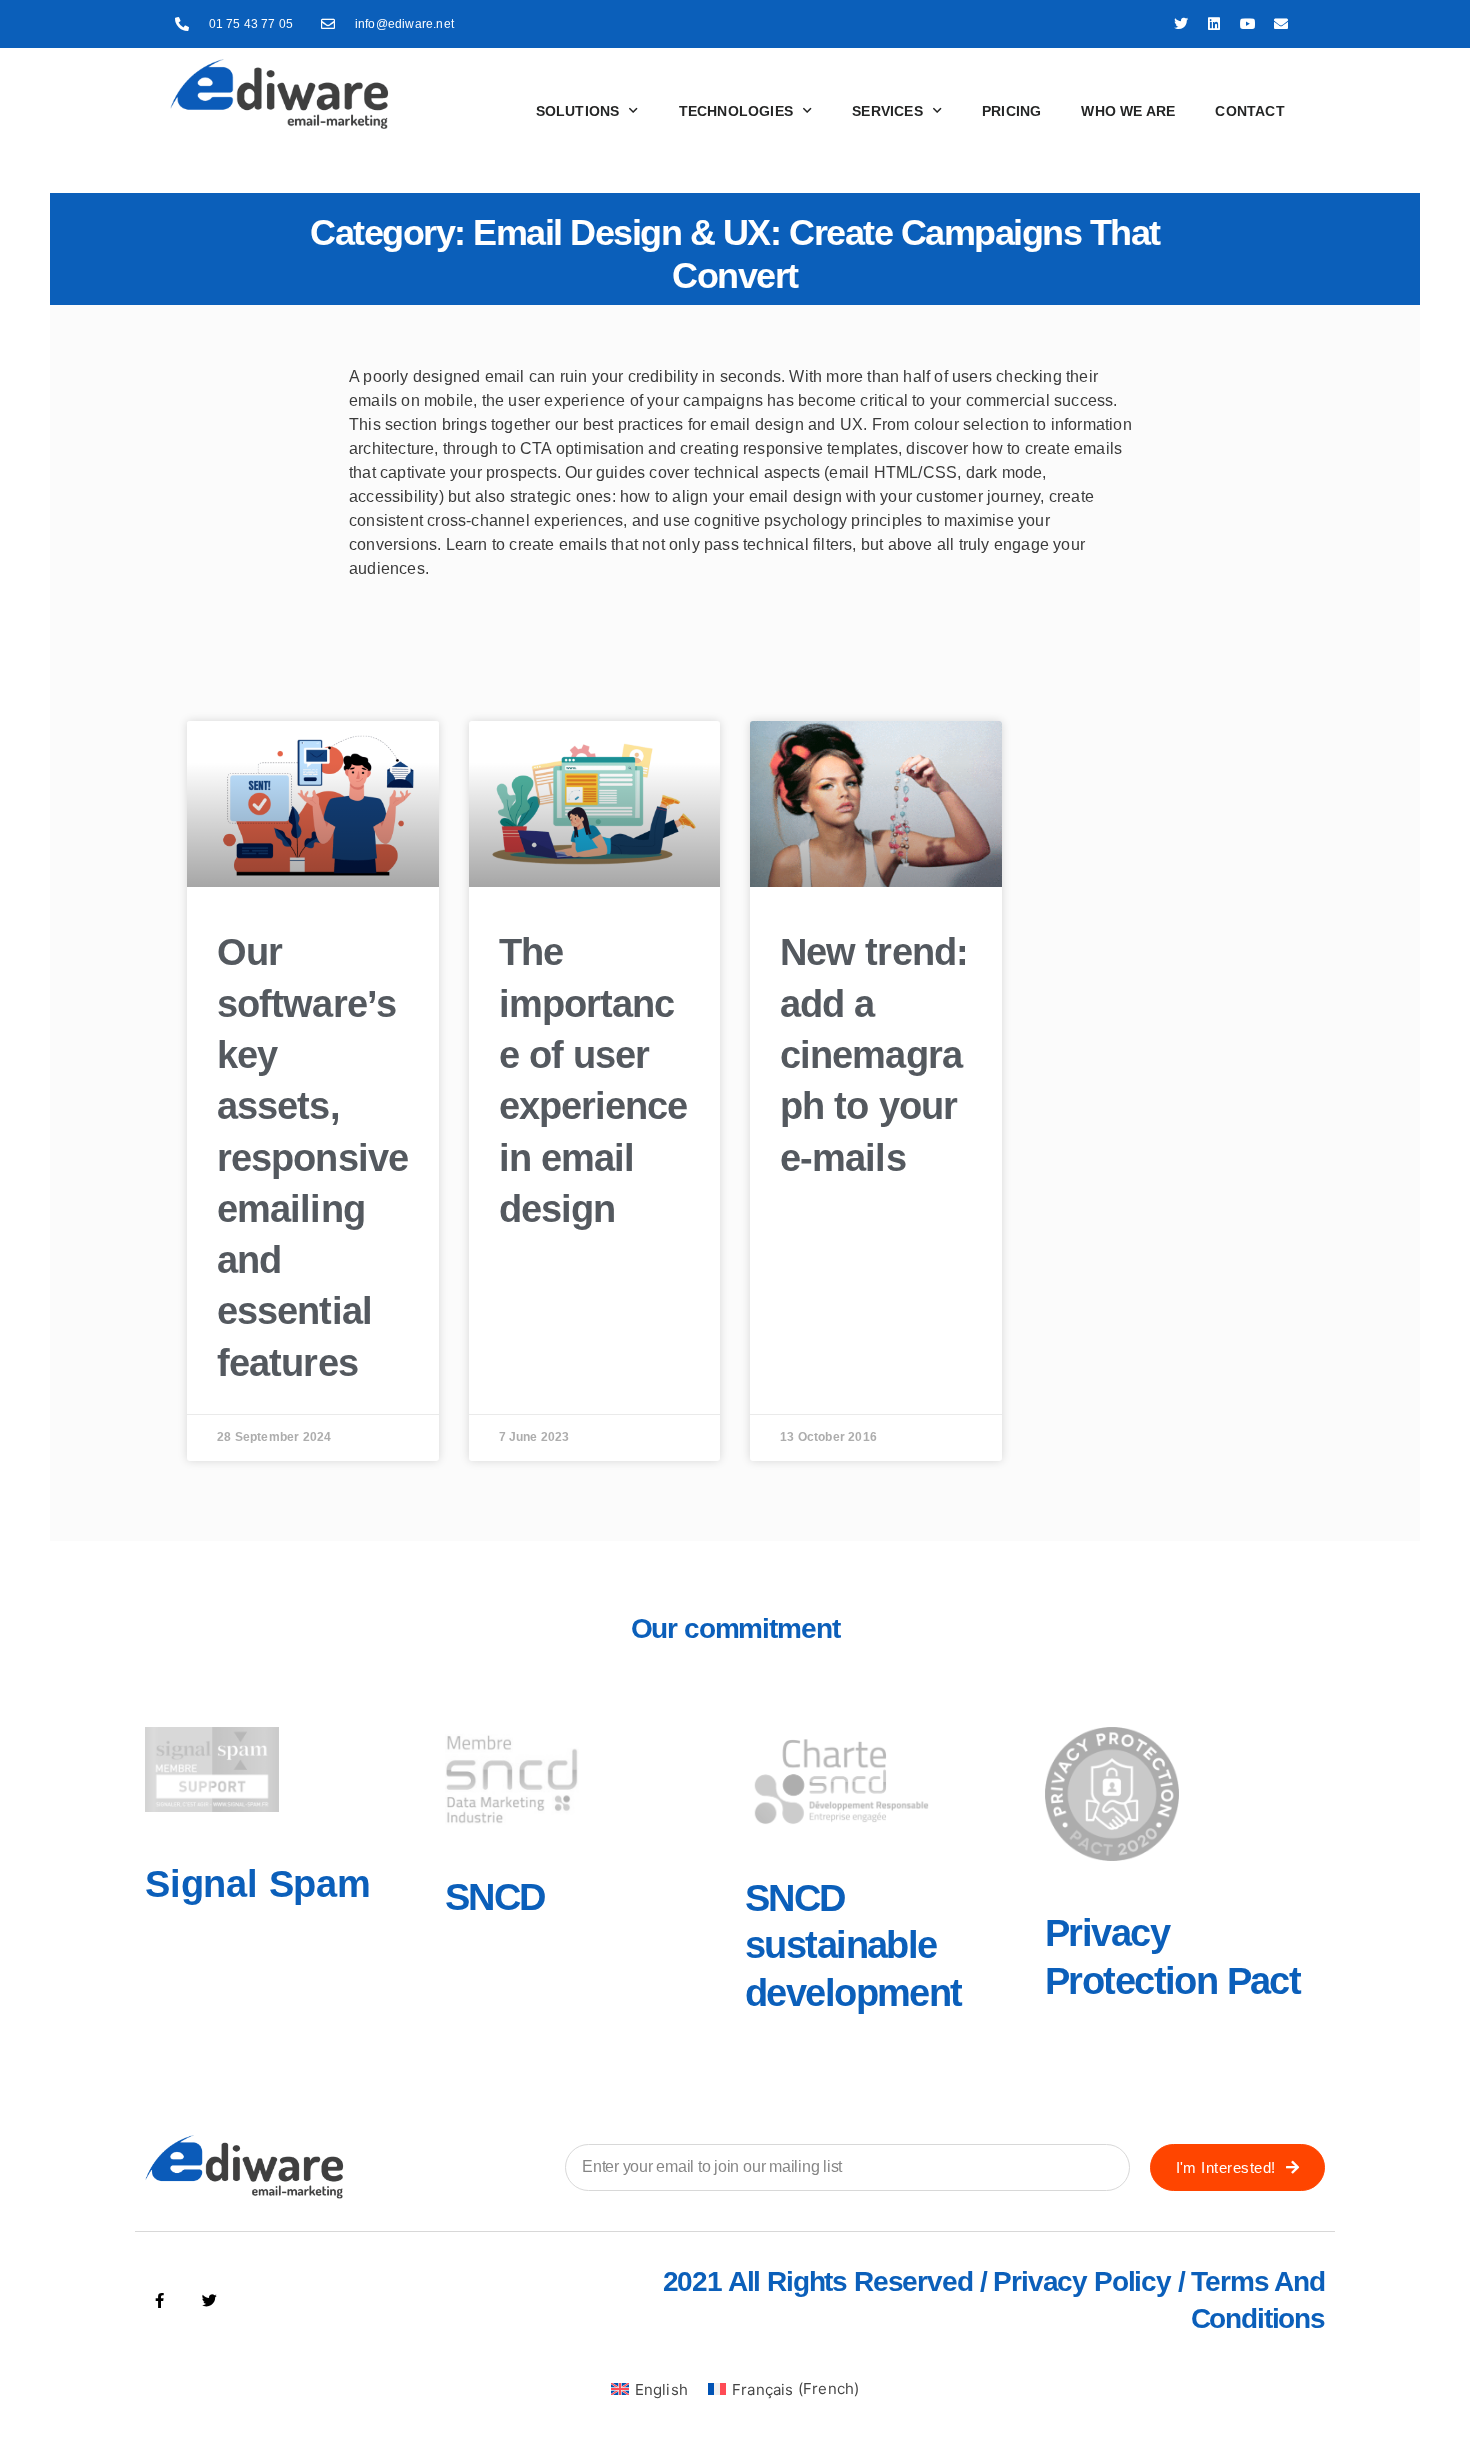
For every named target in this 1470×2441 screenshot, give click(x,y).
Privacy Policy (1082, 2281)
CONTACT (1249, 111)
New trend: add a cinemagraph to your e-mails (874, 1054)
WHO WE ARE (1128, 111)
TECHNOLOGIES (736, 111)
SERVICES (887, 111)
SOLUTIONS (578, 111)
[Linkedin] (1215, 24)
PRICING (1011, 111)
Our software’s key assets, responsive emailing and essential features (312, 1157)
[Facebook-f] (160, 2301)
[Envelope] (1281, 24)
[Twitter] (1181, 24)
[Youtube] (1248, 24)
